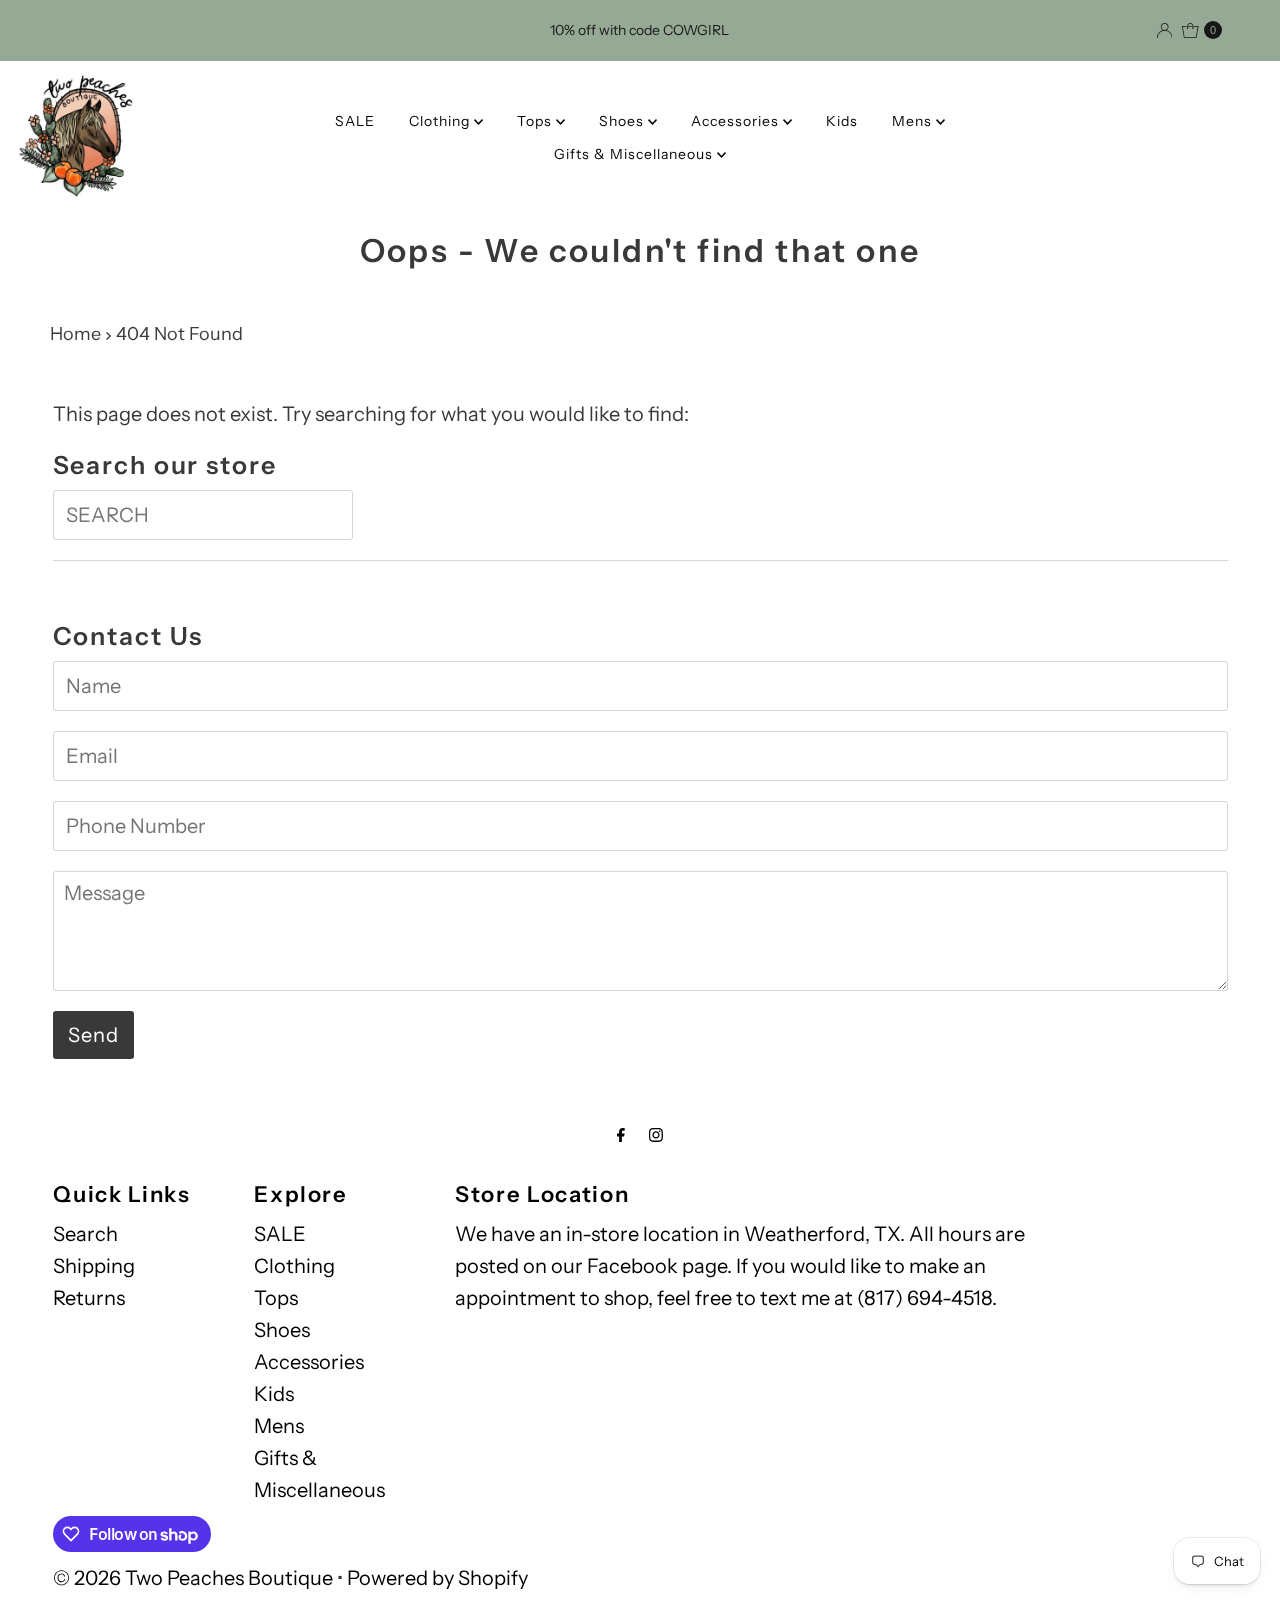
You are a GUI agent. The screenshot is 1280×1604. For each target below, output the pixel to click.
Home (75, 334)
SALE (355, 121)
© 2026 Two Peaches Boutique (193, 1578)
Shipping (94, 1266)
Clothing (441, 121)
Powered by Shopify (437, 1578)
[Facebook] (621, 1135)
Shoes (623, 121)
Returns (89, 1298)
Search (85, 1234)
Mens (914, 121)
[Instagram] (656, 1135)
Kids (842, 121)
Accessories (737, 121)
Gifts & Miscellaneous (635, 154)
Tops (536, 121)
